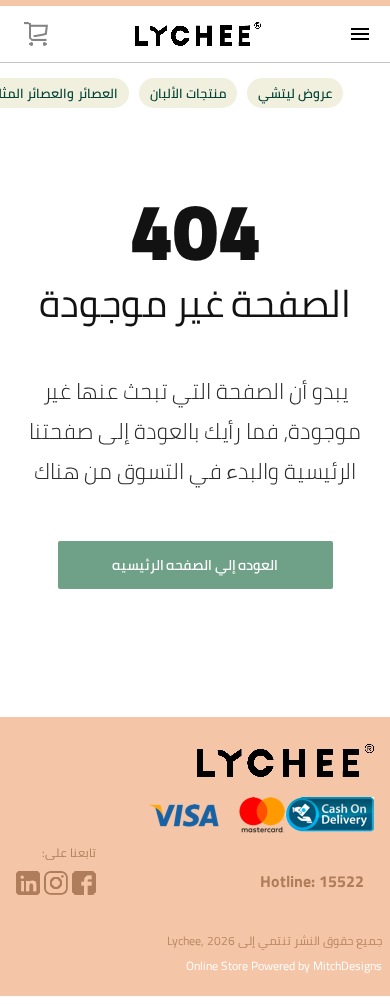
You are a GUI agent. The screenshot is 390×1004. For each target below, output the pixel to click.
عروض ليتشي (295, 93)
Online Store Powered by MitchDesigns (284, 965)
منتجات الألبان (188, 93)
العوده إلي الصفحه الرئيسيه (195, 565)
